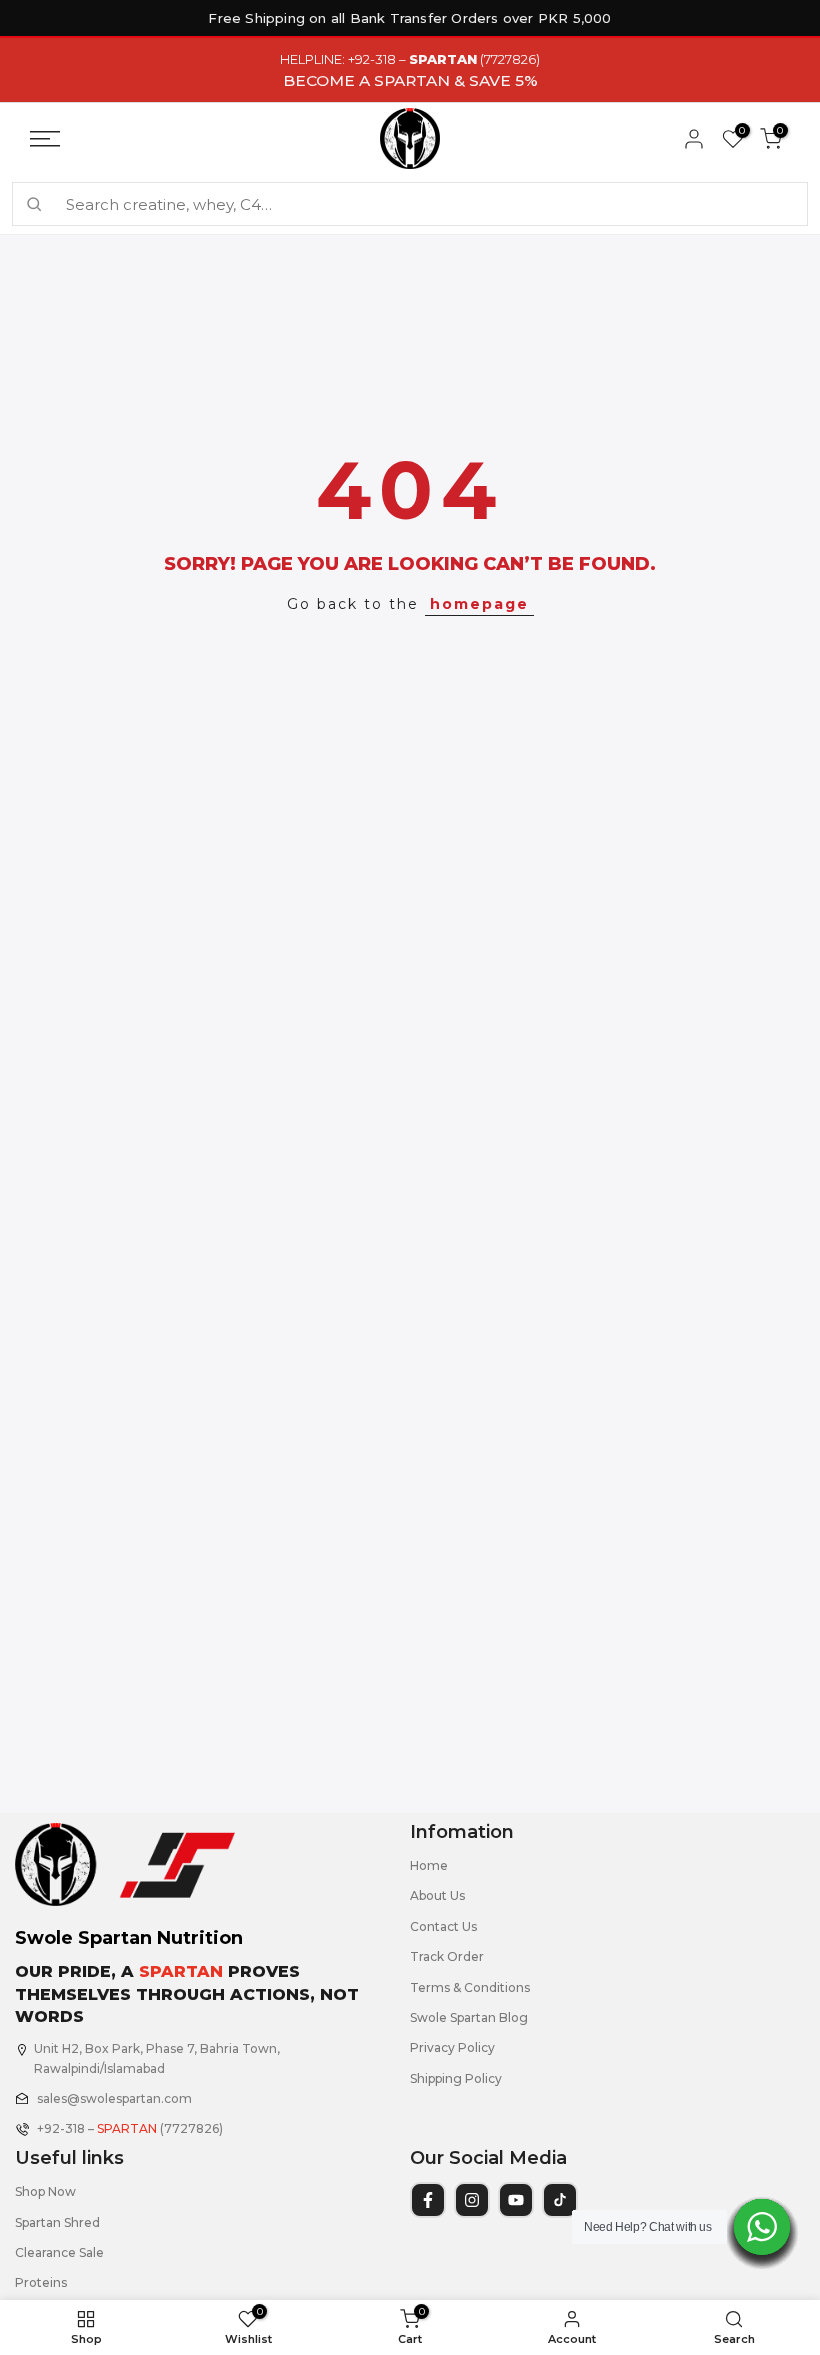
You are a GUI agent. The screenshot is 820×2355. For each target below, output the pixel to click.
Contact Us (443, 1926)
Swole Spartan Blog (469, 2017)
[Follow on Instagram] (472, 2200)
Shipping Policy (456, 2078)
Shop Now (45, 2191)
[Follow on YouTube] (516, 2200)
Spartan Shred (57, 2222)
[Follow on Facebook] (428, 2200)
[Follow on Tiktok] (560, 2200)
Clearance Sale (59, 2252)
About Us (437, 1895)
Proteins (41, 2282)
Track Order (447, 1956)
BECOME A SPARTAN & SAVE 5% (410, 80)
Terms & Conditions (470, 1987)
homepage (479, 604)
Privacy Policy (452, 2047)
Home (429, 1865)
